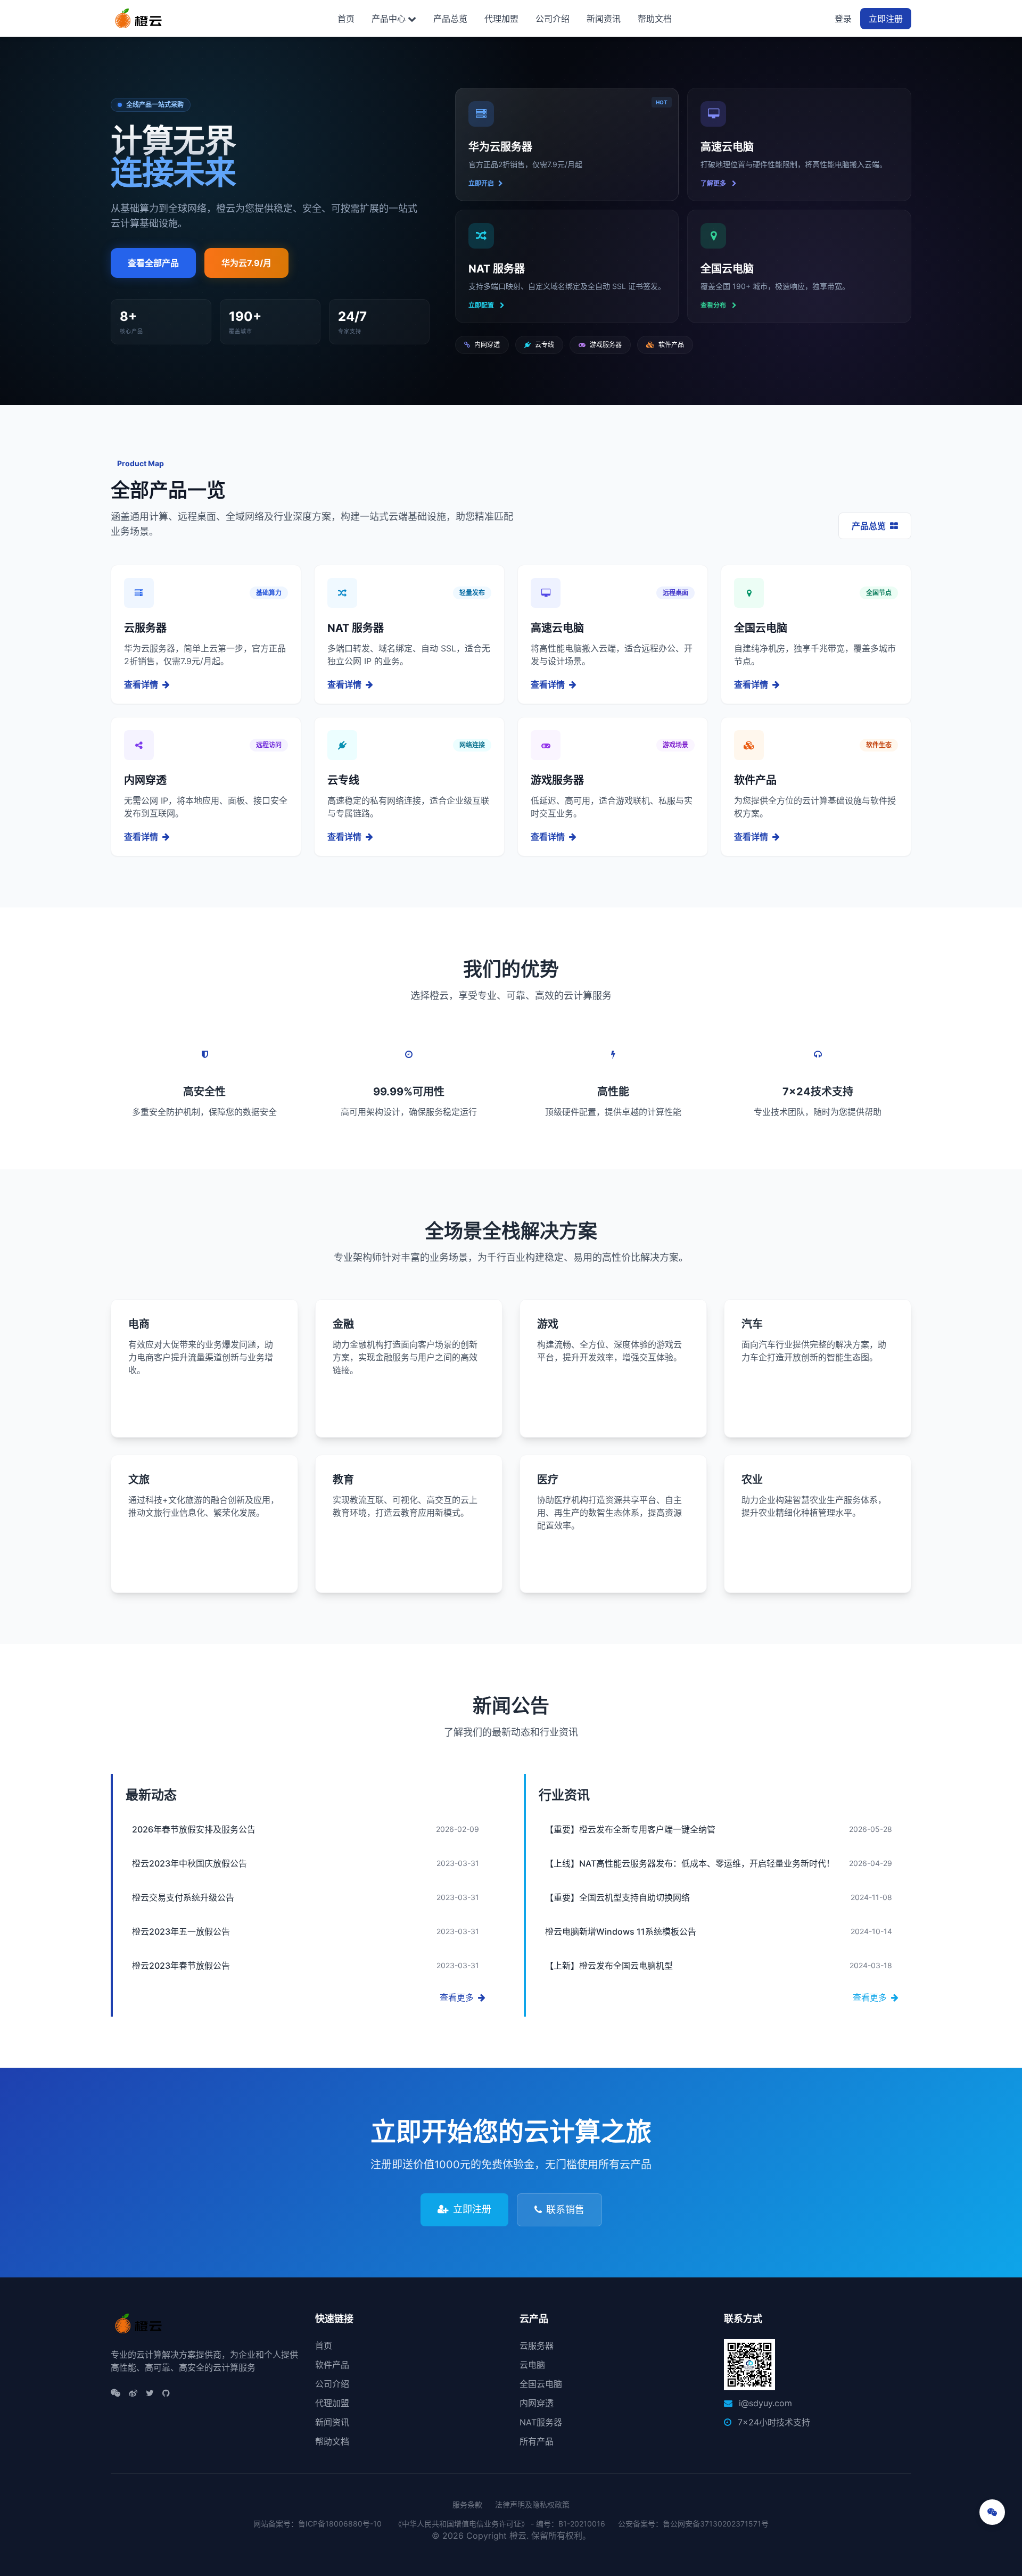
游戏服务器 (606, 345)
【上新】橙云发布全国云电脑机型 (609, 1966)
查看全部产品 (153, 263)
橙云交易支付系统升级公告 (183, 1897)
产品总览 (450, 19)
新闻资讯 (604, 19)
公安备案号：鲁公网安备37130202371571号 (693, 2524)
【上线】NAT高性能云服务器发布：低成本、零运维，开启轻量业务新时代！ (690, 1863)
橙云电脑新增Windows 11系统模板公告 (621, 1931)
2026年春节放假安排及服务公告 (194, 1829)
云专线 (545, 345)
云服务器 (537, 2346)
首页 (346, 19)
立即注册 (886, 19)
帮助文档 (655, 19)
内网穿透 (487, 345)
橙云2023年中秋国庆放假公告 (189, 1863)
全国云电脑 (541, 2384)
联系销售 (565, 2210)
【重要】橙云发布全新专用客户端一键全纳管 (630, 1829)
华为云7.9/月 (246, 263)
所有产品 (537, 2441)
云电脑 (532, 2365)
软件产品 (671, 345)
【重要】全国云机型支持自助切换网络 (617, 1897)
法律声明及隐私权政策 (532, 2504)
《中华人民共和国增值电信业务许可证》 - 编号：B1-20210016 (500, 2524)
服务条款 (467, 2504)
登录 (843, 19)
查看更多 (457, 1997)
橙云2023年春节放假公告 (181, 1966)
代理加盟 (501, 19)
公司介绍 (553, 19)
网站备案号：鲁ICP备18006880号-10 (318, 2524)
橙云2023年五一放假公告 (181, 1931)
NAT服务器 (541, 2422)
